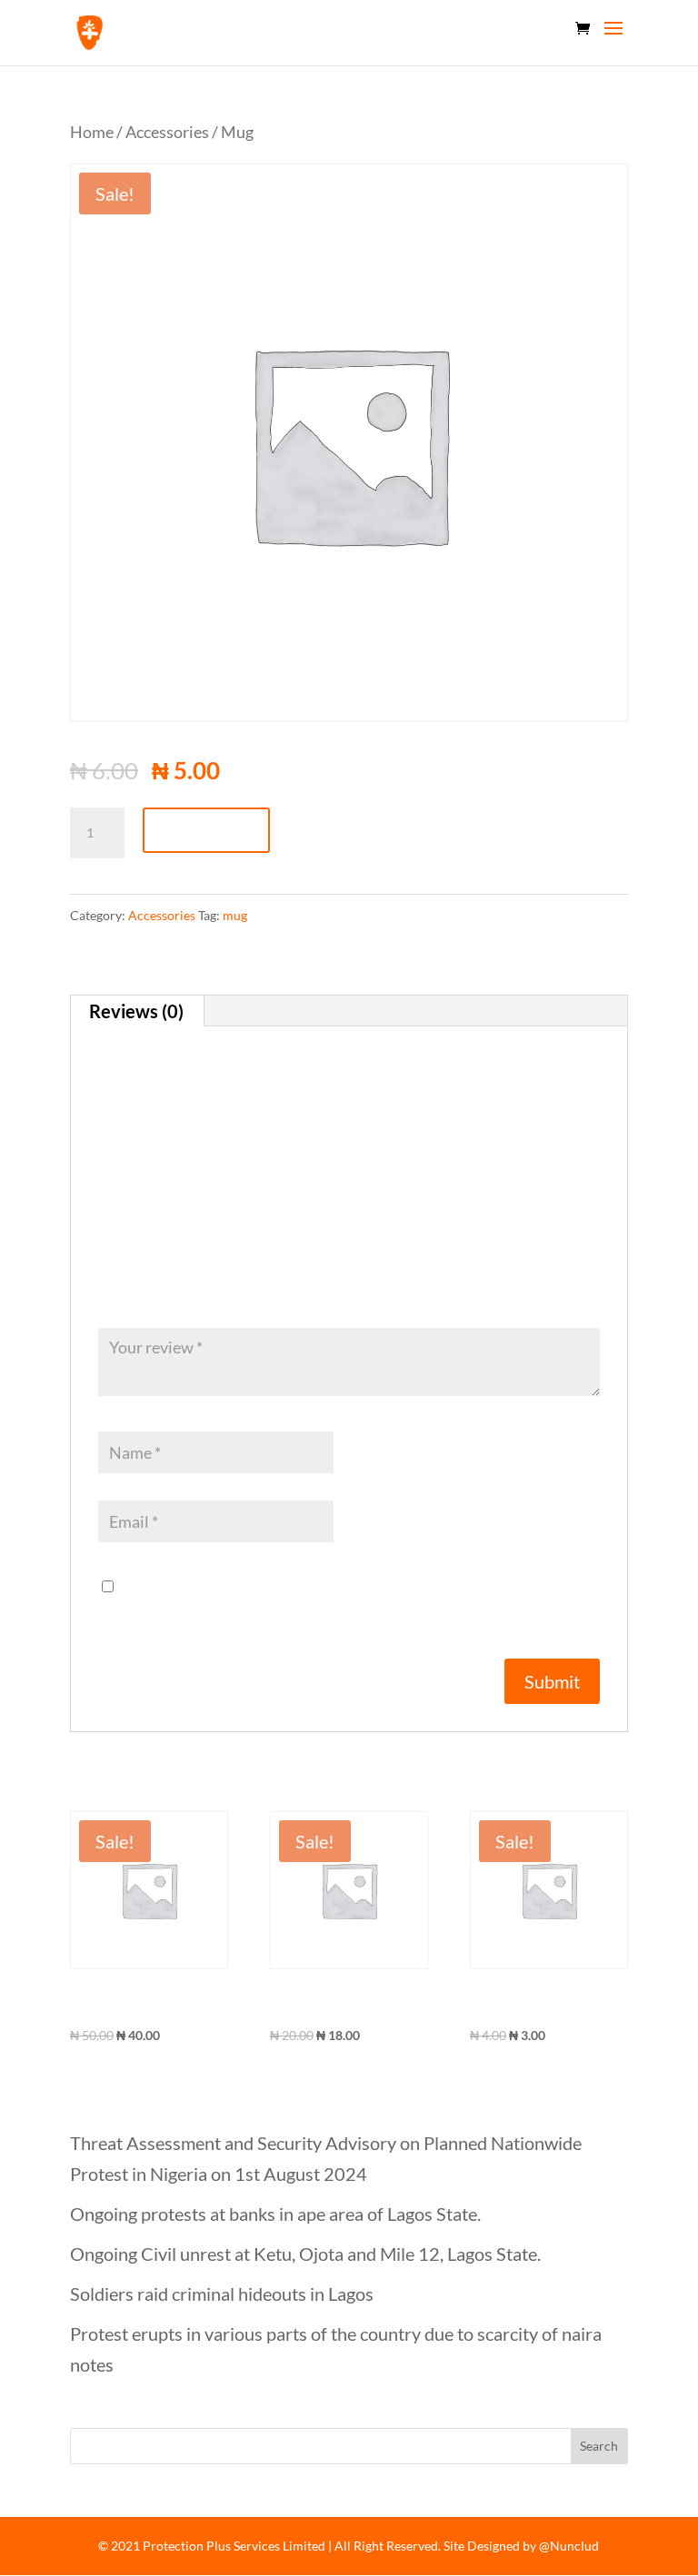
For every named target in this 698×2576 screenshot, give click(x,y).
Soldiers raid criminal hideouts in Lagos (222, 2294)
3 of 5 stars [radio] (151, 1297)
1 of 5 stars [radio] (107, 1297)
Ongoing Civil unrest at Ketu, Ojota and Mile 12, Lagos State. (305, 2254)
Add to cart (206, 830)
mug (235, 915)
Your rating (147, 1273)
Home (92, 132)
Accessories (167, 132)
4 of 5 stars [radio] (173, 1297)
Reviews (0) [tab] (136, 1011)
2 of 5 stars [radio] (129, 1297)
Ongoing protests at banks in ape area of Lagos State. (275, 2214)
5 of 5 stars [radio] (194, 1297)
